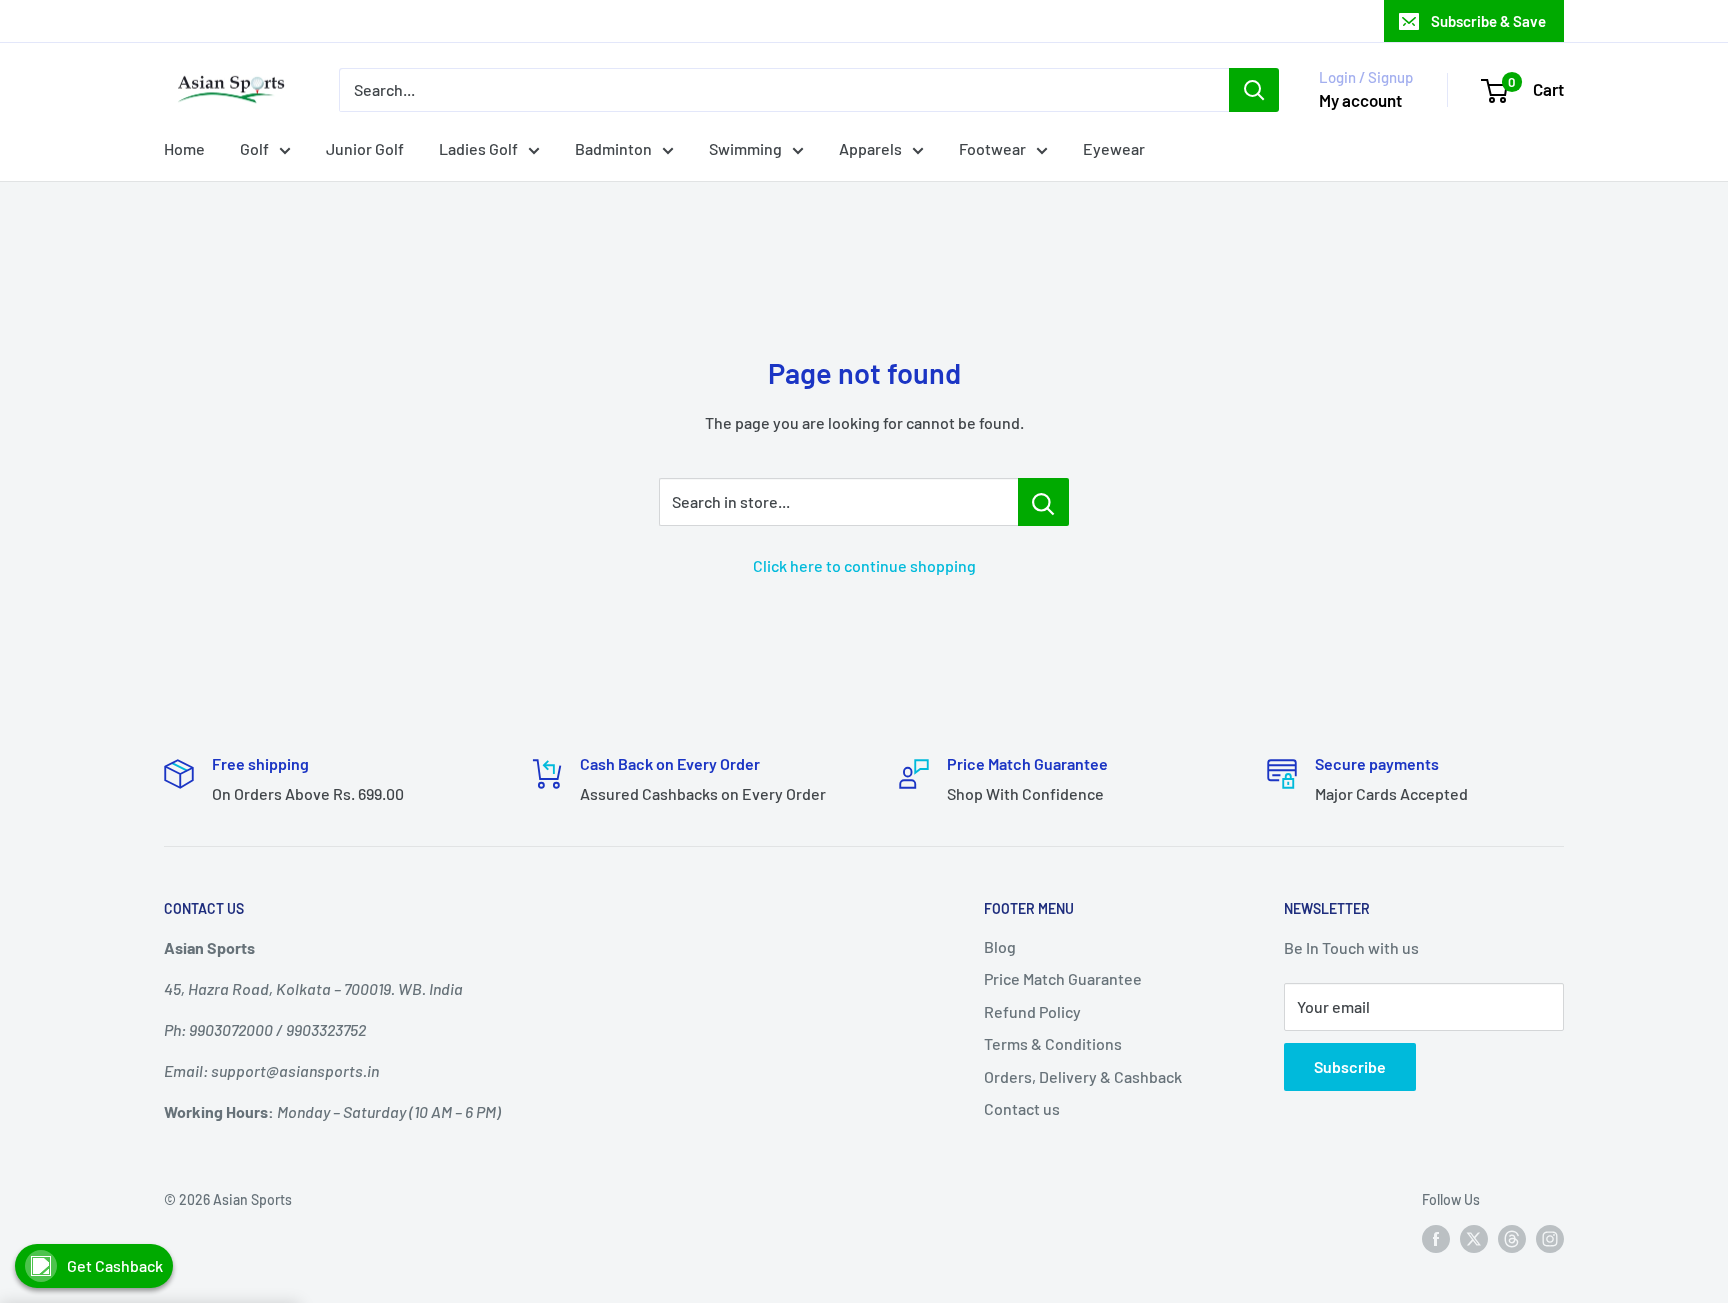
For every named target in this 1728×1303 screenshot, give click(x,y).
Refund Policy (1032, 1011)
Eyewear (1114, 148)
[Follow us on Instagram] (1550, 1239)
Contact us (1022, 1108)
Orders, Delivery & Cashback (1083, 1076)
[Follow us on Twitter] (1474, 1239)
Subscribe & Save (1488, 21)
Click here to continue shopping (864, 565)
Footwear (992, 148)
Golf (254, 148)
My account (1360, 100)
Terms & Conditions (1053, 1043)
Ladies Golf (478, 148)
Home (184, 148)
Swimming (745, 148)
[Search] (1254, 90)
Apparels (870, 148)
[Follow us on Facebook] (1436, 1239)
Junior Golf (365, 148)
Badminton (613, 148)
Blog (1000, 946)
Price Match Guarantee (1063, 978)
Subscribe (1350, 1066)
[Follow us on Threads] (1512, 1239)
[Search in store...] (1043, 502)
